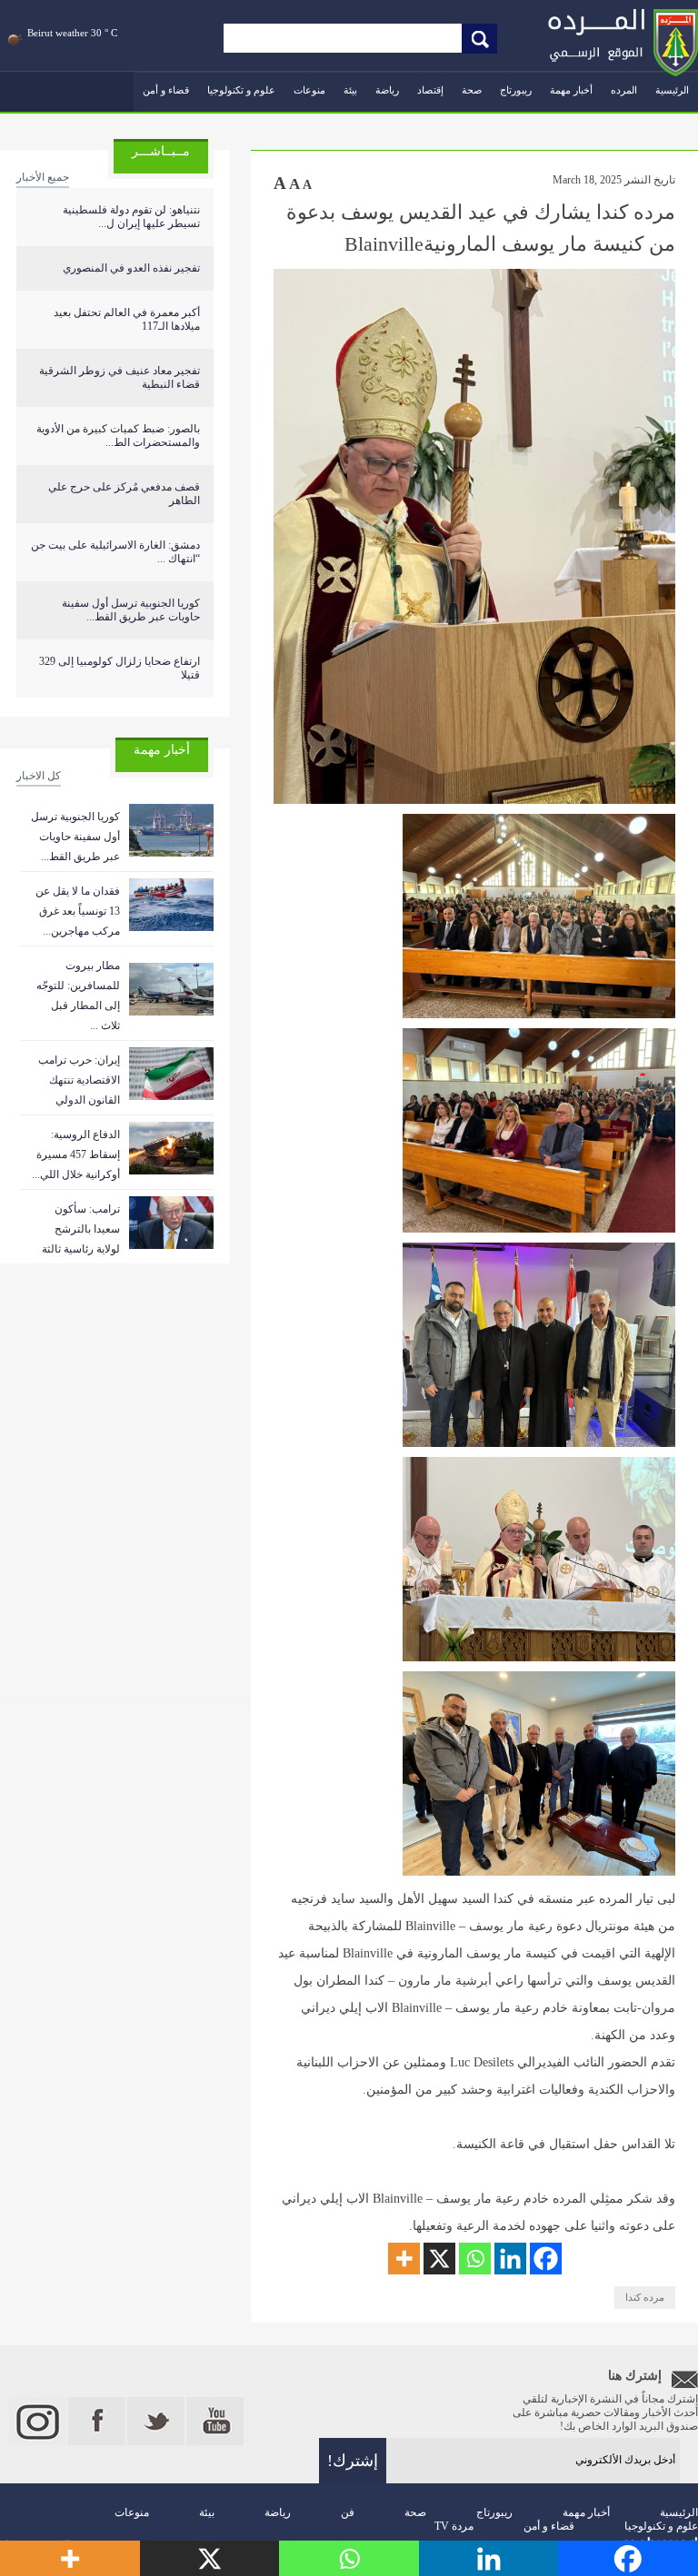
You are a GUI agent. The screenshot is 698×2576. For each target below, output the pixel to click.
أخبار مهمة (571, 90)
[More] (404, 2259)
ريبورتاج (516, 90)
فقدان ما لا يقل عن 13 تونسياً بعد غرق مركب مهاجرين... (78, 911)
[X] (439, 2259)
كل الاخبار (39, 776)
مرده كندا (645, 2297)
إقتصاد (430, 90)
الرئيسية (672, 90)
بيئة (350, 90)
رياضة (387, 90)
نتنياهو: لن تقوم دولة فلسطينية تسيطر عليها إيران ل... (131, 217)
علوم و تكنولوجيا (241, 90)
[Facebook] (546, 2259)
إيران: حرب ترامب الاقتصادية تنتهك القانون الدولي (79, 1080)
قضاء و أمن (166, 90)
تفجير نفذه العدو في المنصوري (131, 268)
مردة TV (454, 2526)
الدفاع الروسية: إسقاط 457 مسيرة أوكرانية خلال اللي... (76, 1154)
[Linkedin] (510, 2259)
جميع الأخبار (43, 177)
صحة (472, 90)
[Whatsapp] (475, 2259)
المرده (624, 90)
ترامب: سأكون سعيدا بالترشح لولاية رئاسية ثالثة (81, 1229)
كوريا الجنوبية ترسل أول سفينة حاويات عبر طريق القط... (131, 610)
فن (348, 2512)
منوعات (309, 90)
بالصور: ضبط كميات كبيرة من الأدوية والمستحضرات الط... (118, 436)
